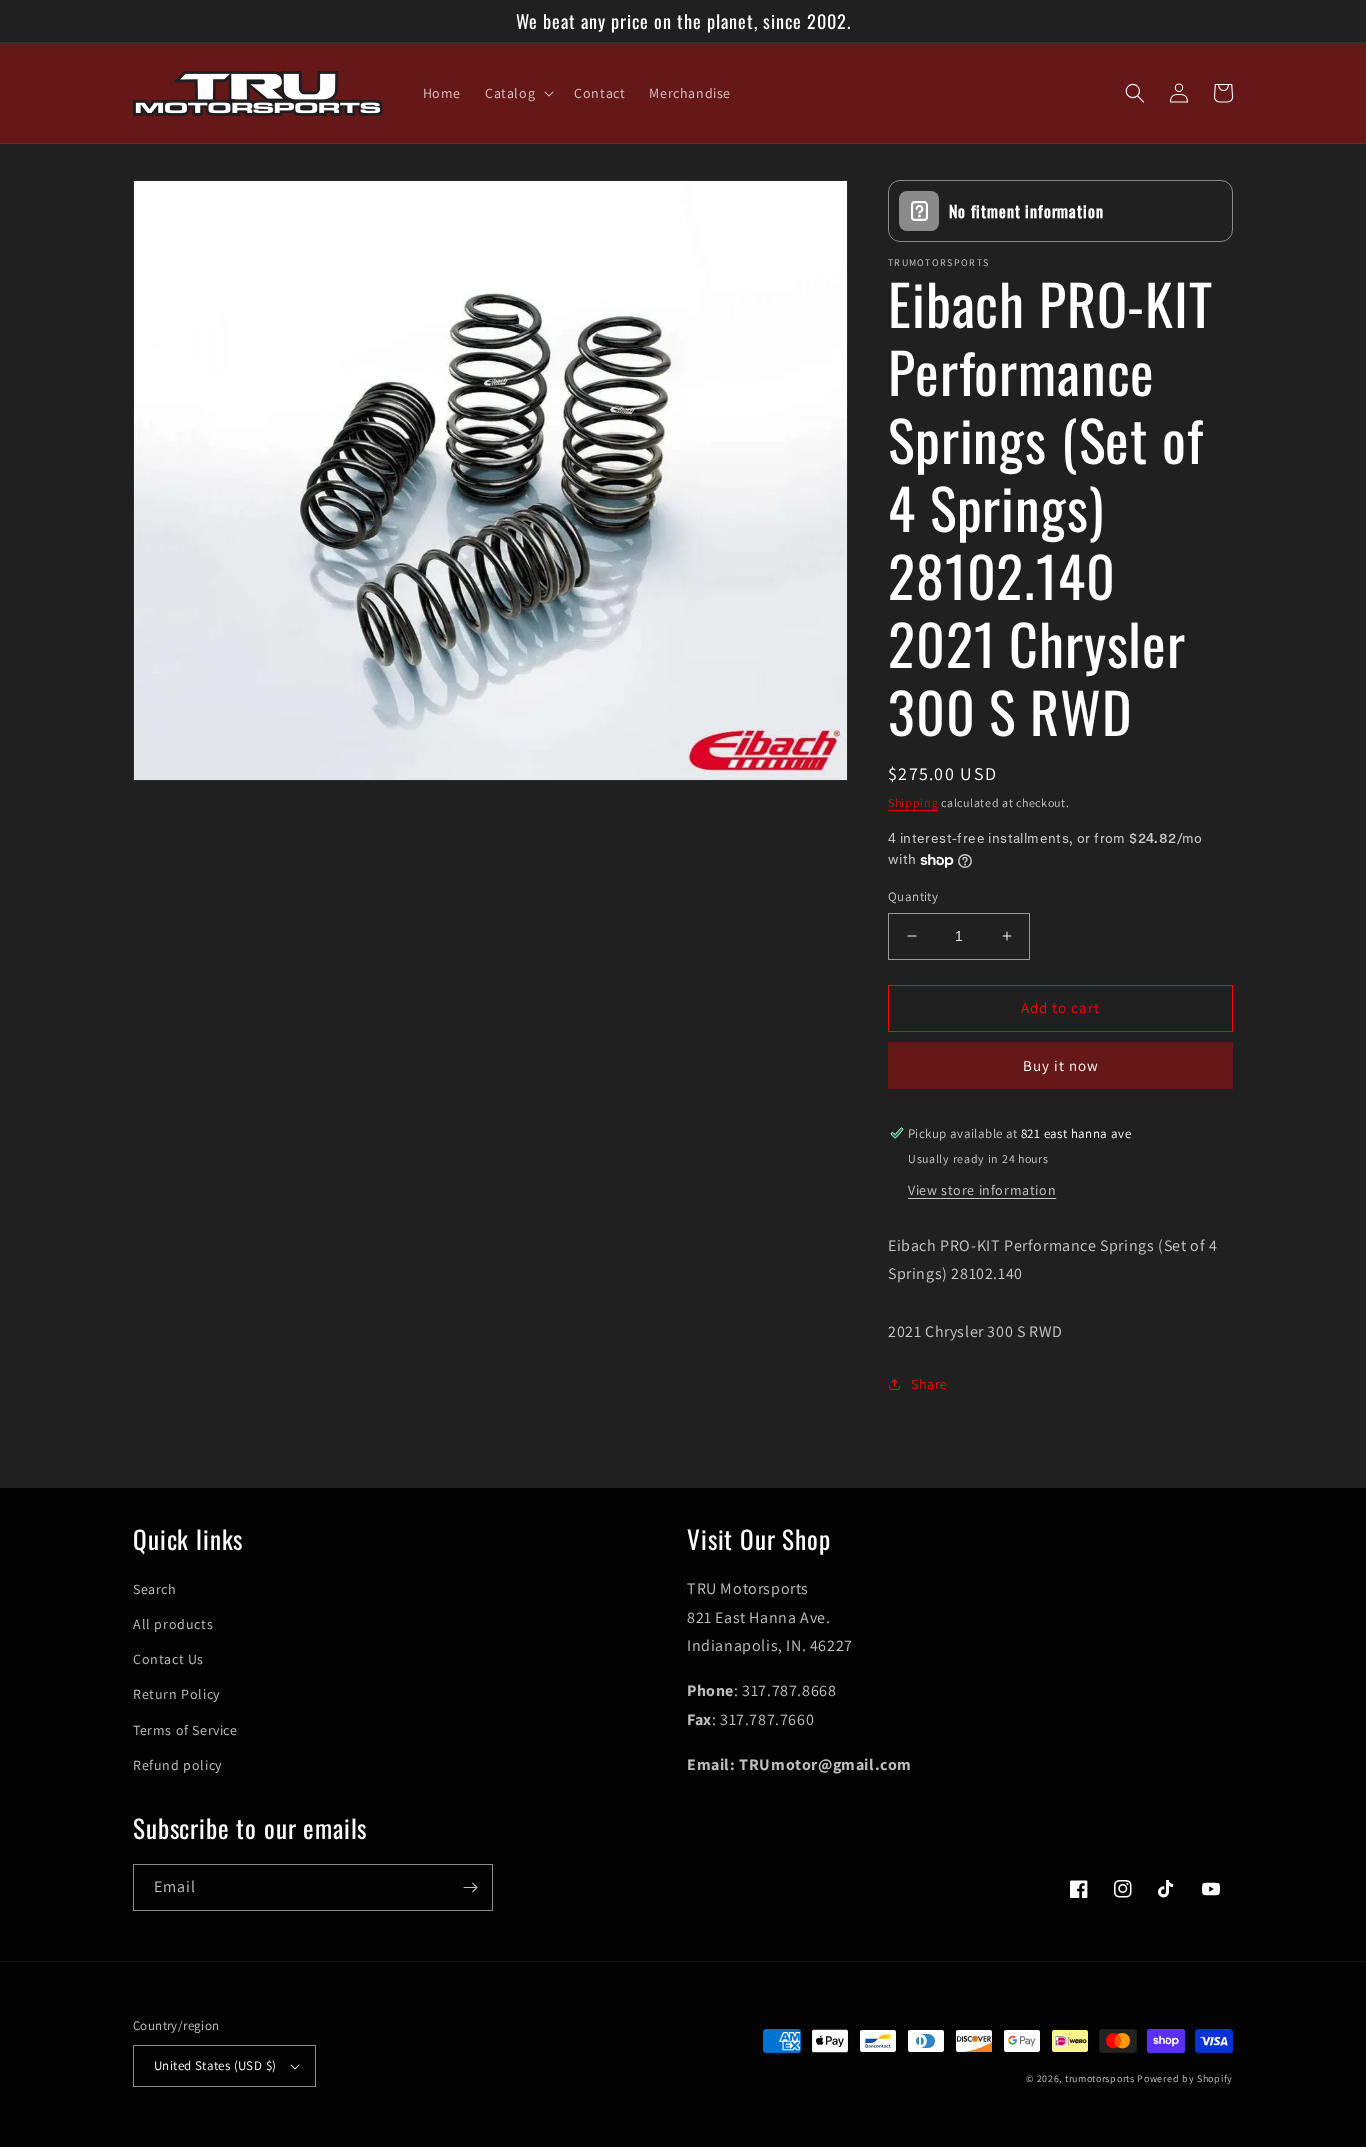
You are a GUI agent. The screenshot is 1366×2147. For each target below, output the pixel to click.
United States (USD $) (215, 2065)
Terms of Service (185, 1730)
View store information (982, 1190)
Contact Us (168, 1659)
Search (155, 1589)
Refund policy (177, 1765)
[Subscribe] (470, 1887)
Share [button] (929, 1384)
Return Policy (176, 1694)
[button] (517, 93)
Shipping (913, 802)
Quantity (913, 896)
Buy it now (1061, 1065)
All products (173, 1624)
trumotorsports (1100, 2078)
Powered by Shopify (1185, 2078)
